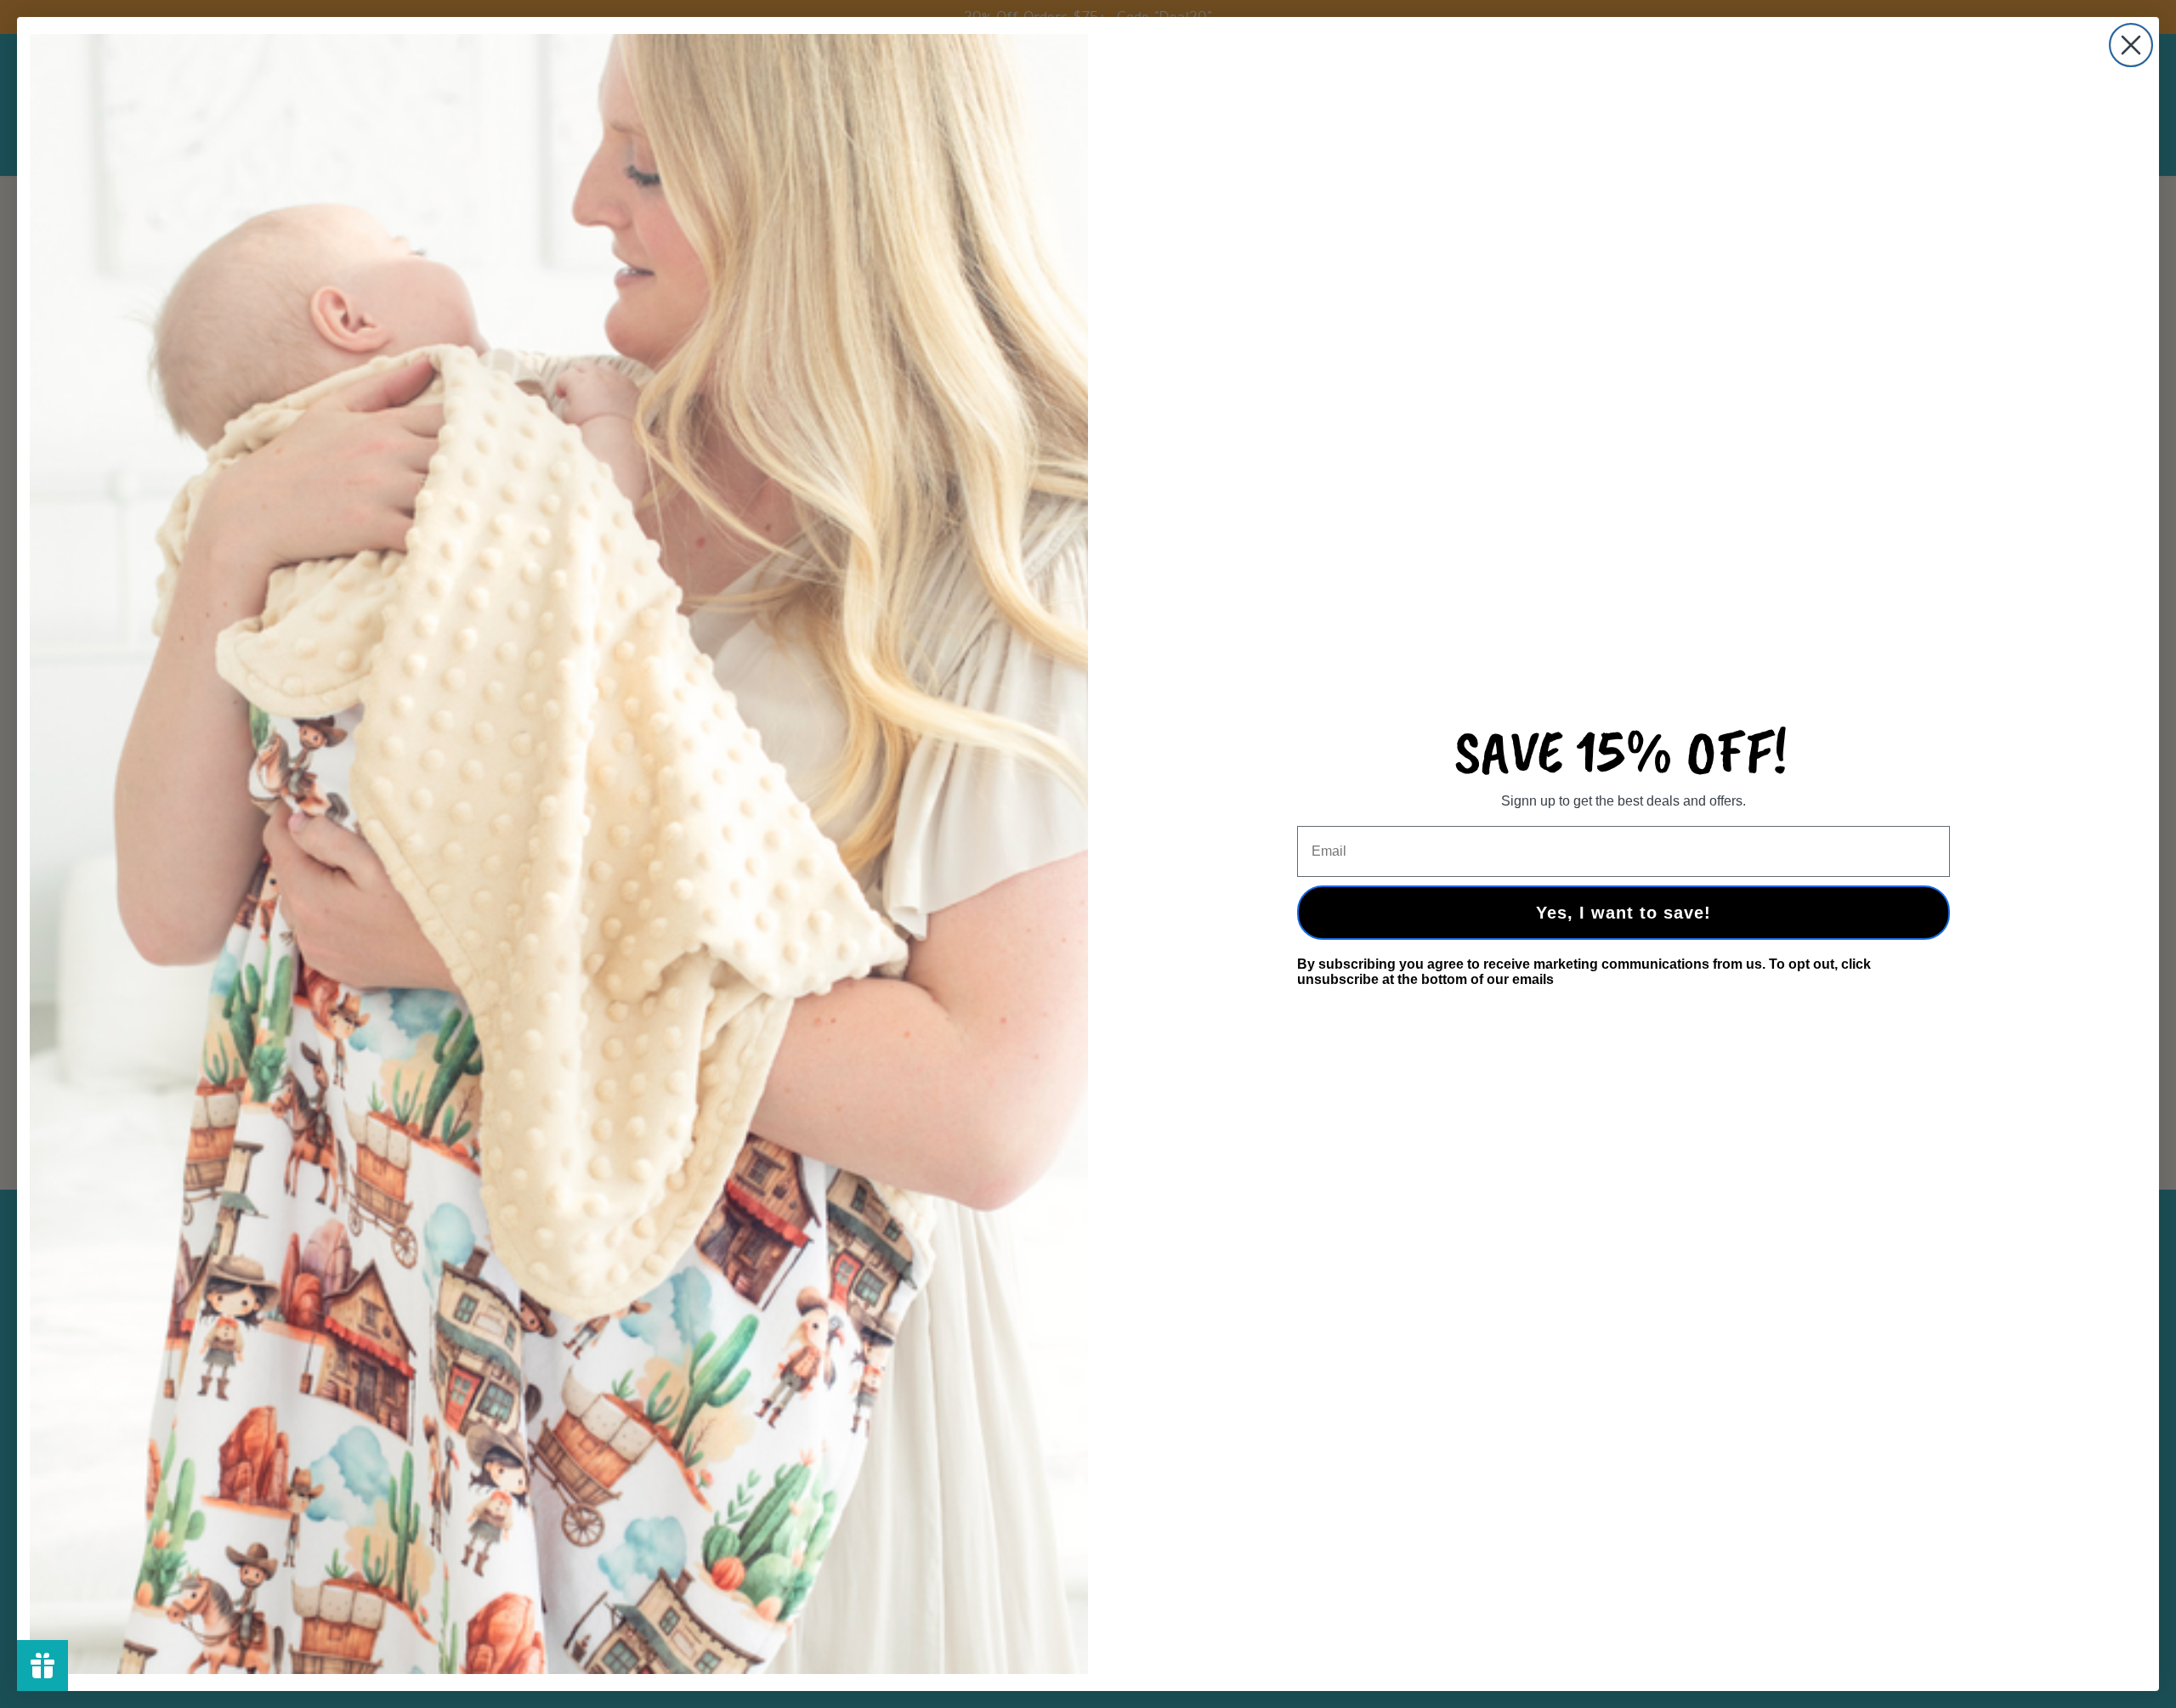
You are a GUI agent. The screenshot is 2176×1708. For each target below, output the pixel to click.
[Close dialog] (2131, 45)
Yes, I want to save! (1623, 913)
